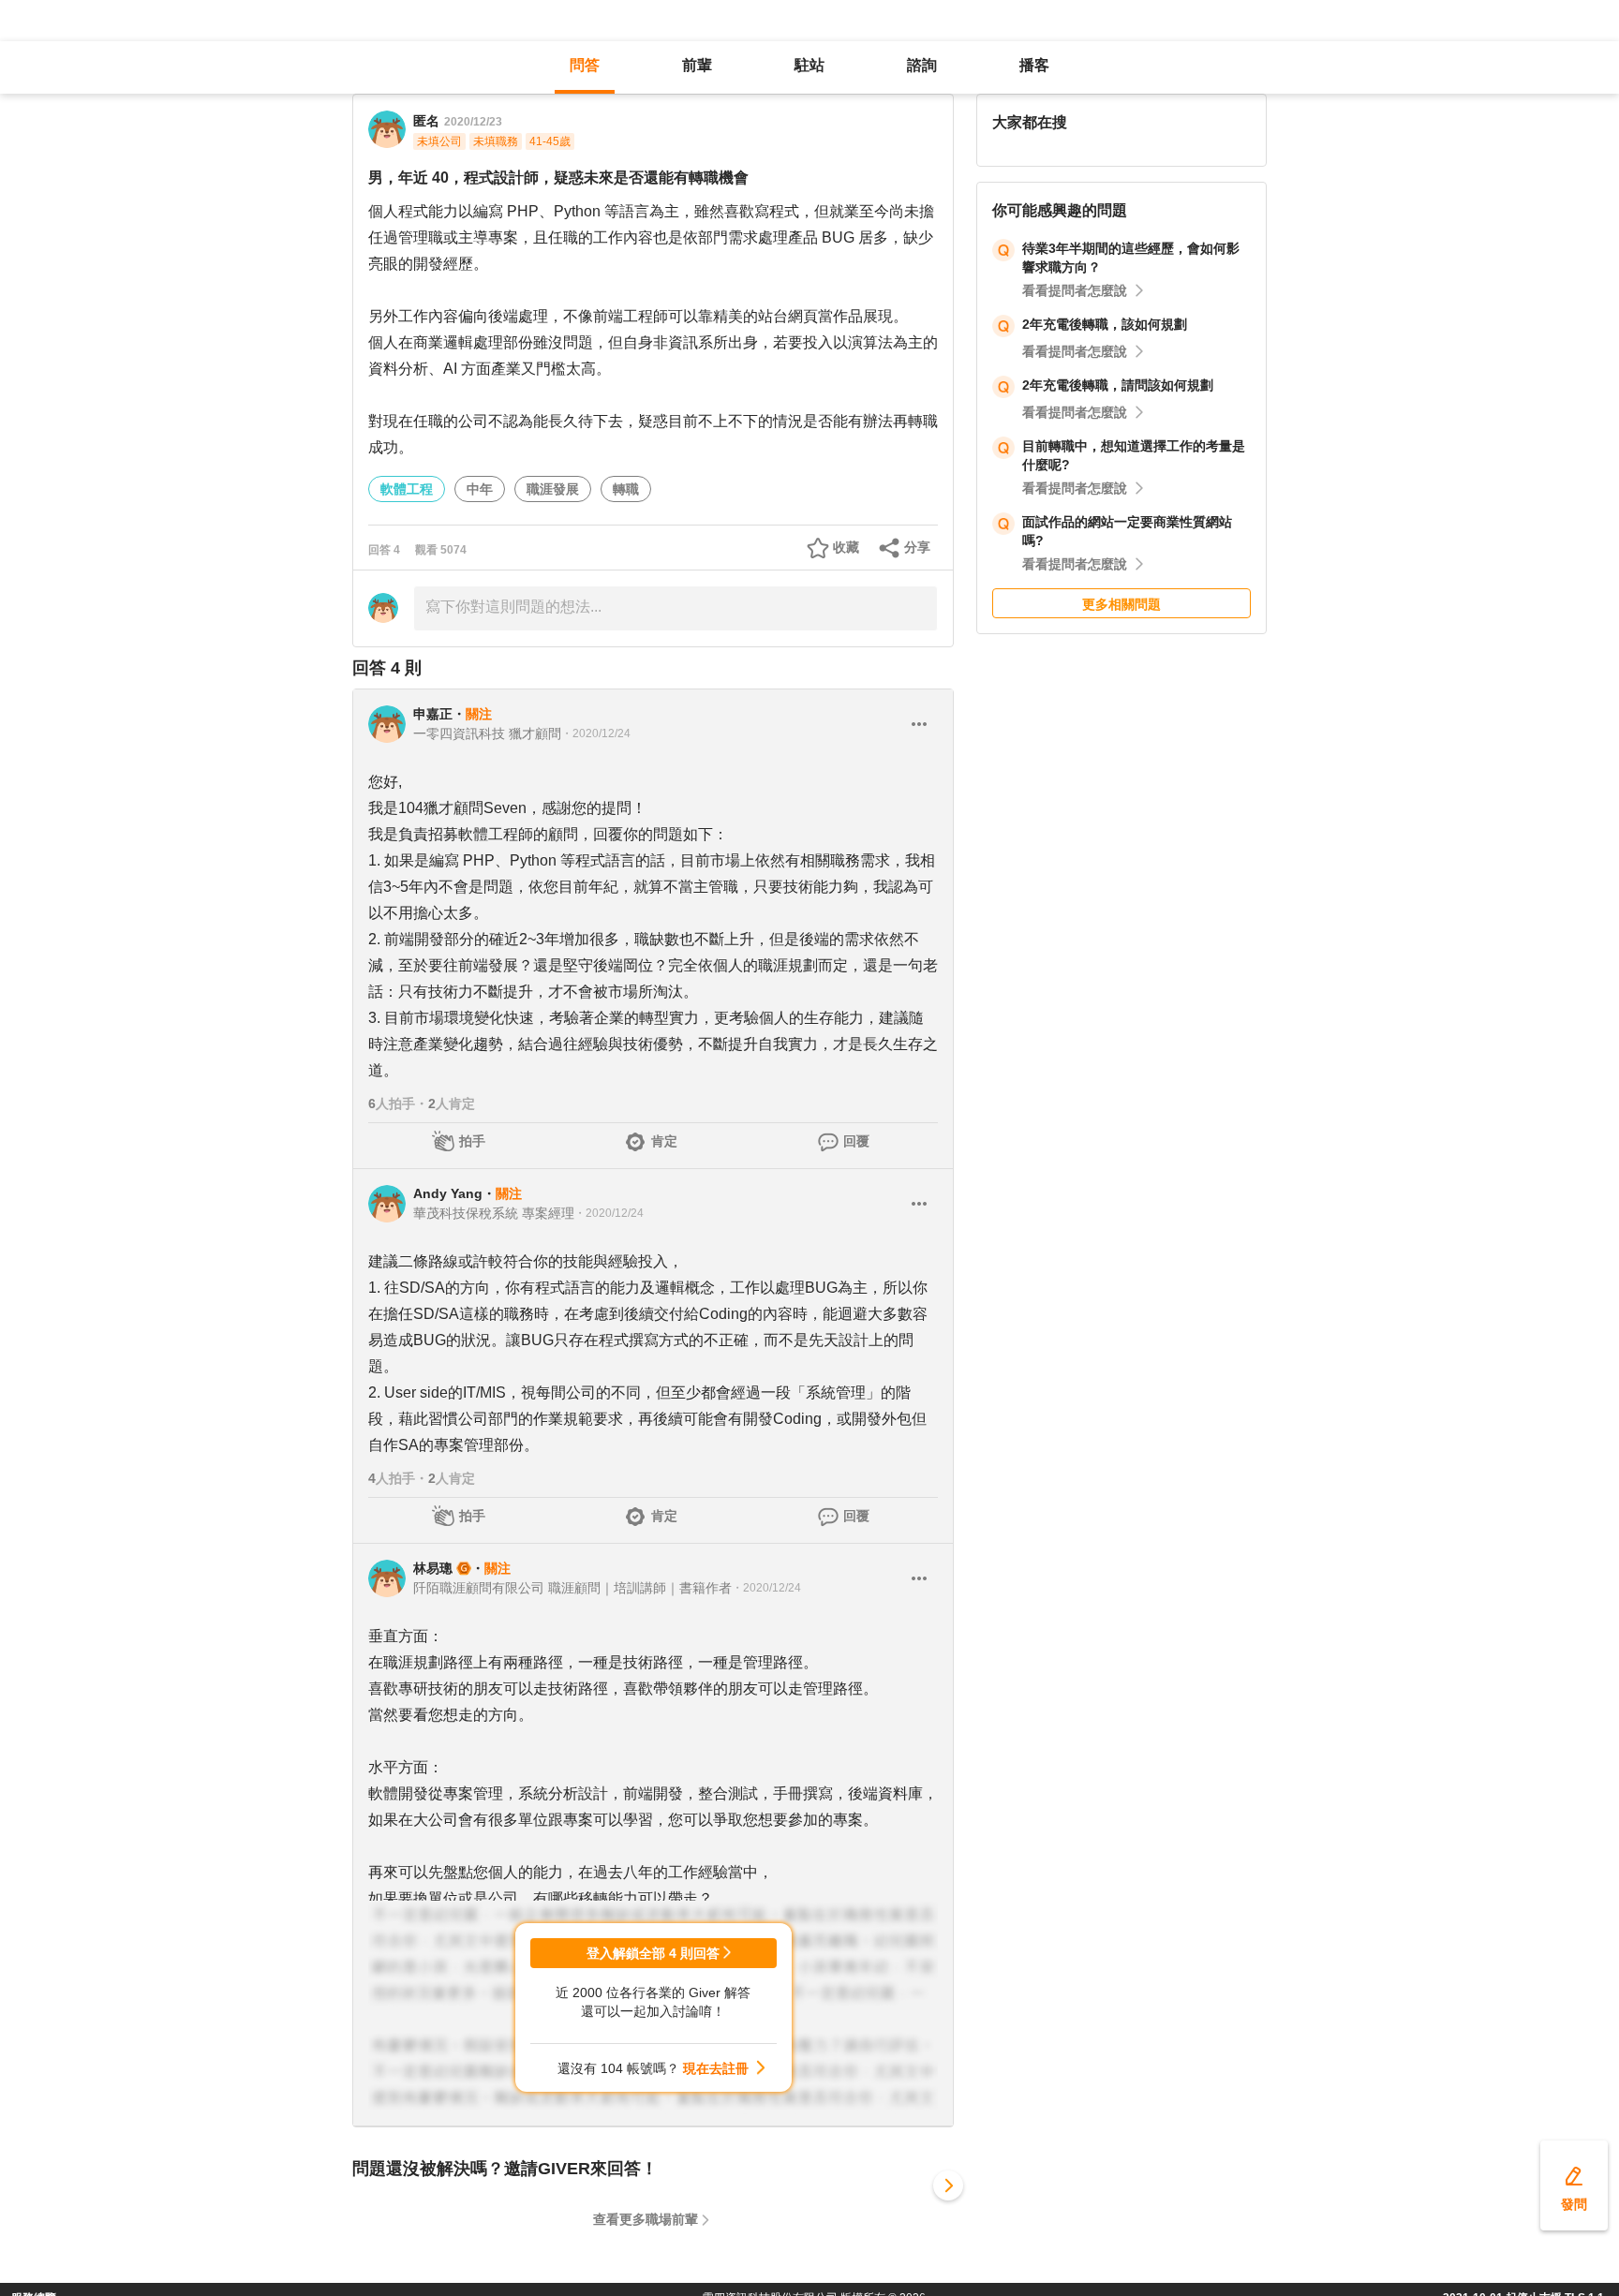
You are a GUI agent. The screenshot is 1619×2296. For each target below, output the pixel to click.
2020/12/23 (473, 122)
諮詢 (922, 65)
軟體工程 (407, 489)
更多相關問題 (1121, 604)
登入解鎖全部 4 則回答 (653, 1953)
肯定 (664, 1141)
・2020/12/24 (596, 733)
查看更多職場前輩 (646, 2219)
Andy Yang (448, 1193)
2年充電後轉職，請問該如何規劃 (1118, 385)
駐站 (809, 65)
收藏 (846, 547)
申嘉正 (433, 714)
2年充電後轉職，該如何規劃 (1105, 324)
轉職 (626, 489)
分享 (917, 547)
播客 (1034, 65)
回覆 (856, 1141)
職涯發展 (553, 489)
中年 (480, 489)
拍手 (472, 1141)
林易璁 (433, 1568)
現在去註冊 (716, 2068)
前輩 (697, 65)
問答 (585, 65)
